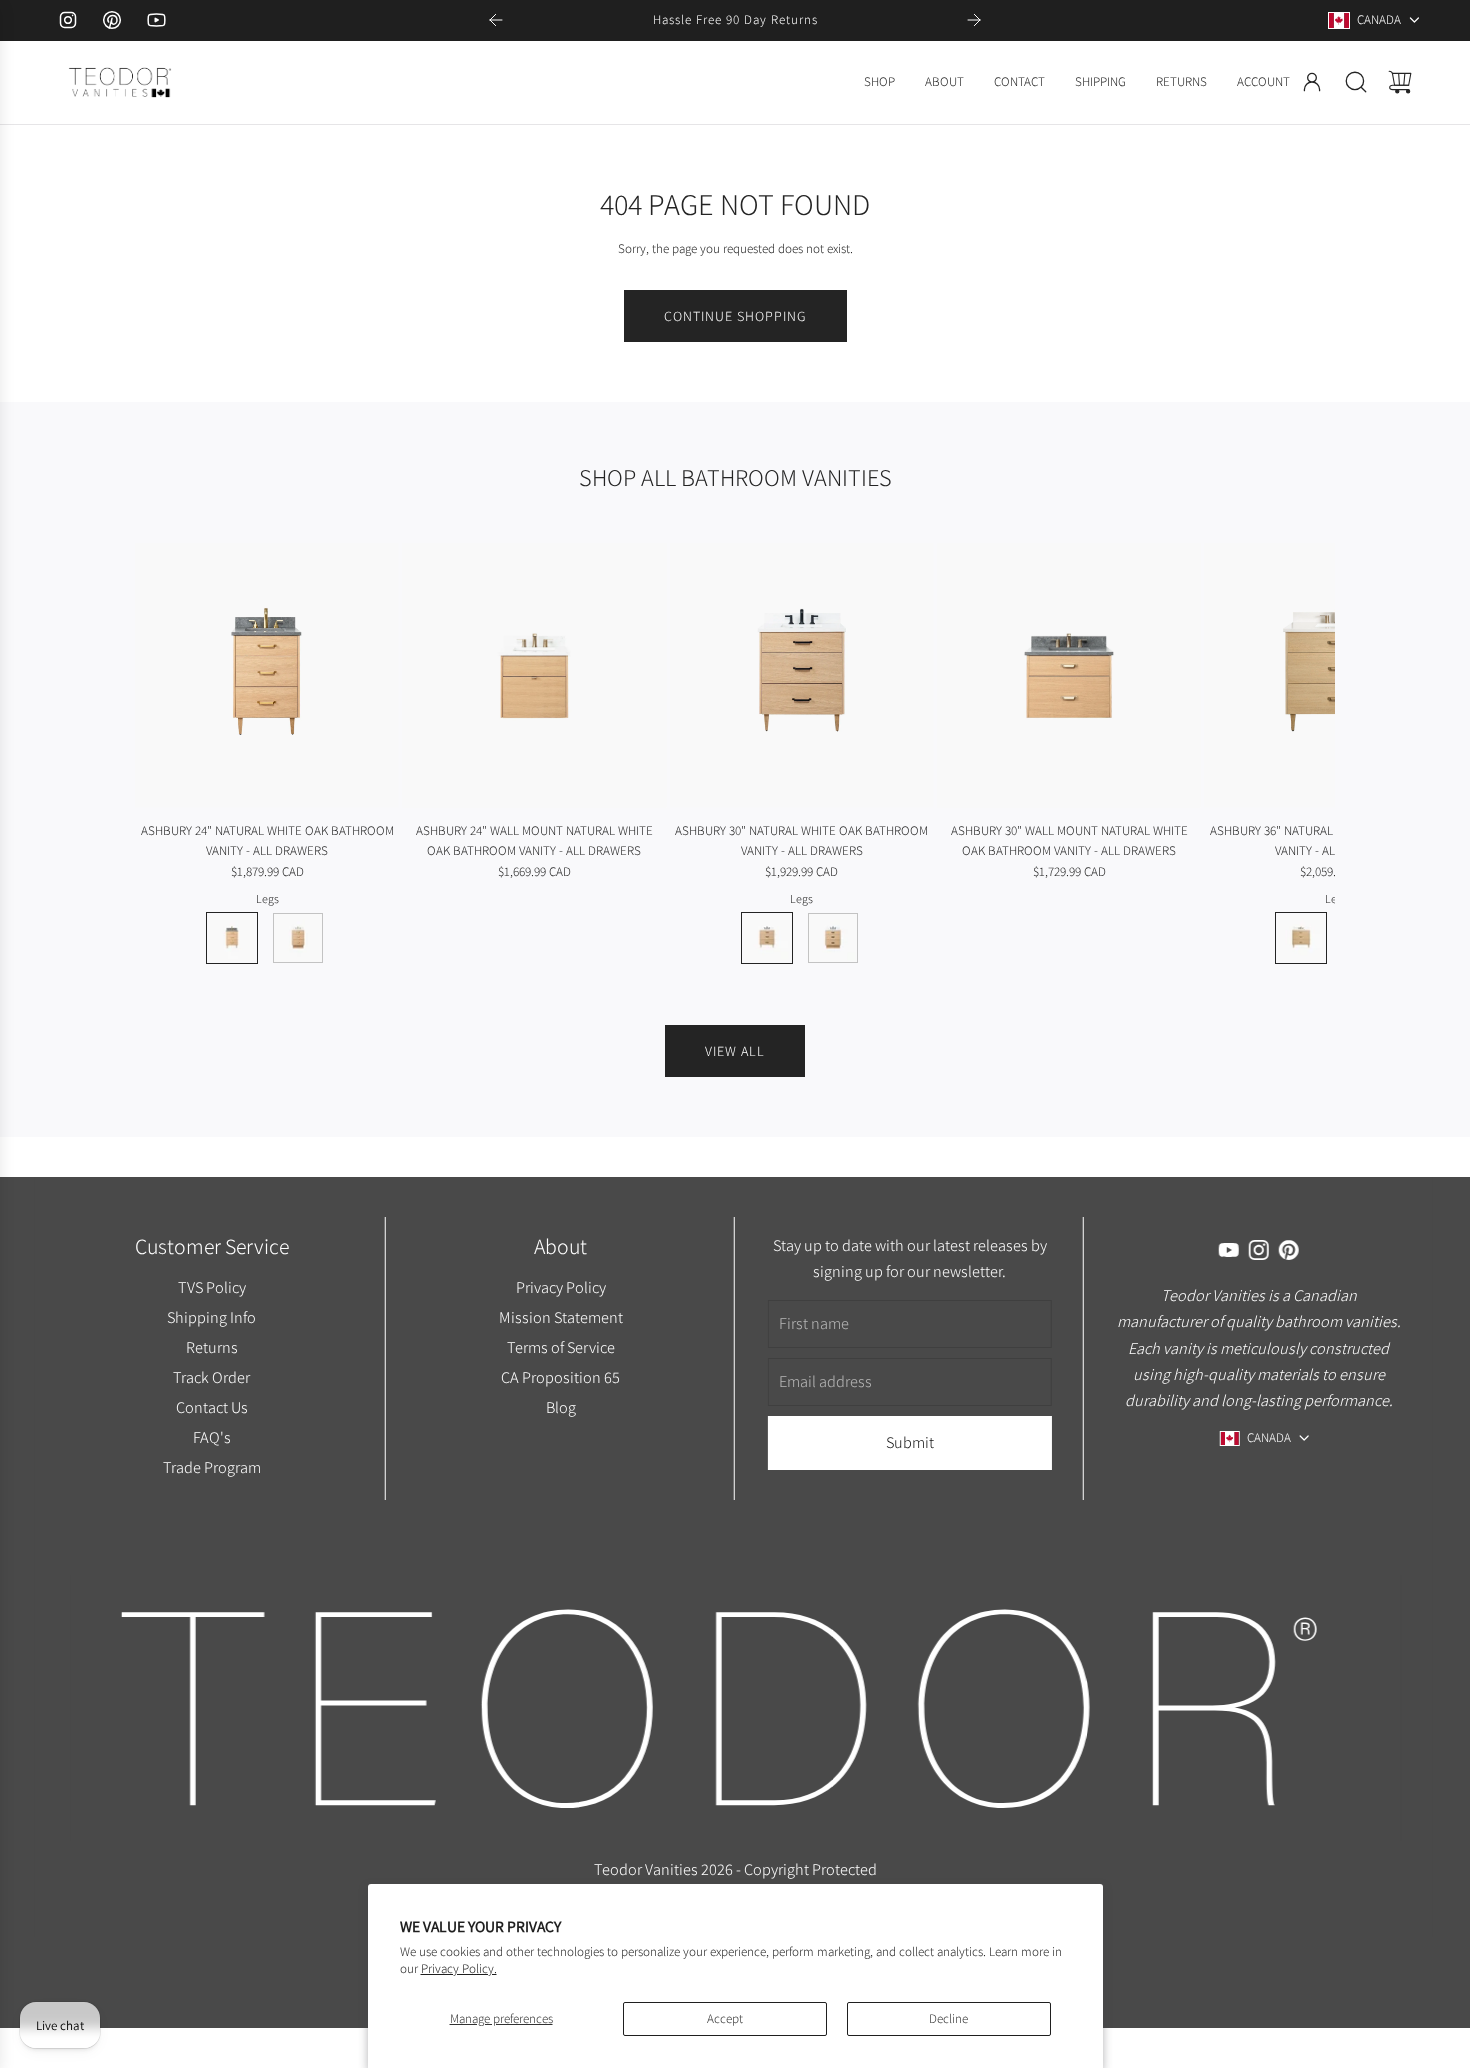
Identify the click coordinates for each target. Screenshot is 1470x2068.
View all (735, 1051)
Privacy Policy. (459, 1968)
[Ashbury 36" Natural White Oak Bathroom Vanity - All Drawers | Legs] (1301, 938)
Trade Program (211, 1467)
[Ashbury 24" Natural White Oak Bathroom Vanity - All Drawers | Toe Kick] (298, 938)
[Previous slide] (496, 20)
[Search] (1356, 82)
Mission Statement (560, 1317)
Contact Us (211, 1407)
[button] (183, 754)
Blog (560, 1407)
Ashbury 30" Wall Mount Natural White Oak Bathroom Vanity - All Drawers (1069, 841)
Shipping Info (211, 1317)
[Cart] (1400, 82)
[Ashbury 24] (267, 675)
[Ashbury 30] (802, 675)
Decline (948, 2018)
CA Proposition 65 (560, 1377)
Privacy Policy (560, 1287)
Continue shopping (735, 316)
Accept (725, 2018)
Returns (211, 1347)
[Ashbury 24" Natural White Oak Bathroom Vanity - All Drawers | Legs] (232, 938)
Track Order (211, 1377)
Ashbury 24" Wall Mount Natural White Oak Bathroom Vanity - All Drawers (534, 841)
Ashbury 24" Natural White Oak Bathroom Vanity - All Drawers (267, 841)
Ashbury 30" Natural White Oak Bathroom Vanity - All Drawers (801, 841)
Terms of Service (560, 1347)
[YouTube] (156, 20)
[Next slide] (974, 20)
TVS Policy (211, 1287)
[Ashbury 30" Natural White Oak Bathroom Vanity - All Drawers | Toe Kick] (833, 938)
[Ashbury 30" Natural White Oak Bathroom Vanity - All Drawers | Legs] (767, 938)
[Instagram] (68, 20)
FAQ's (211, 1437)
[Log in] (1312, 82)
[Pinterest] (112, 20)
